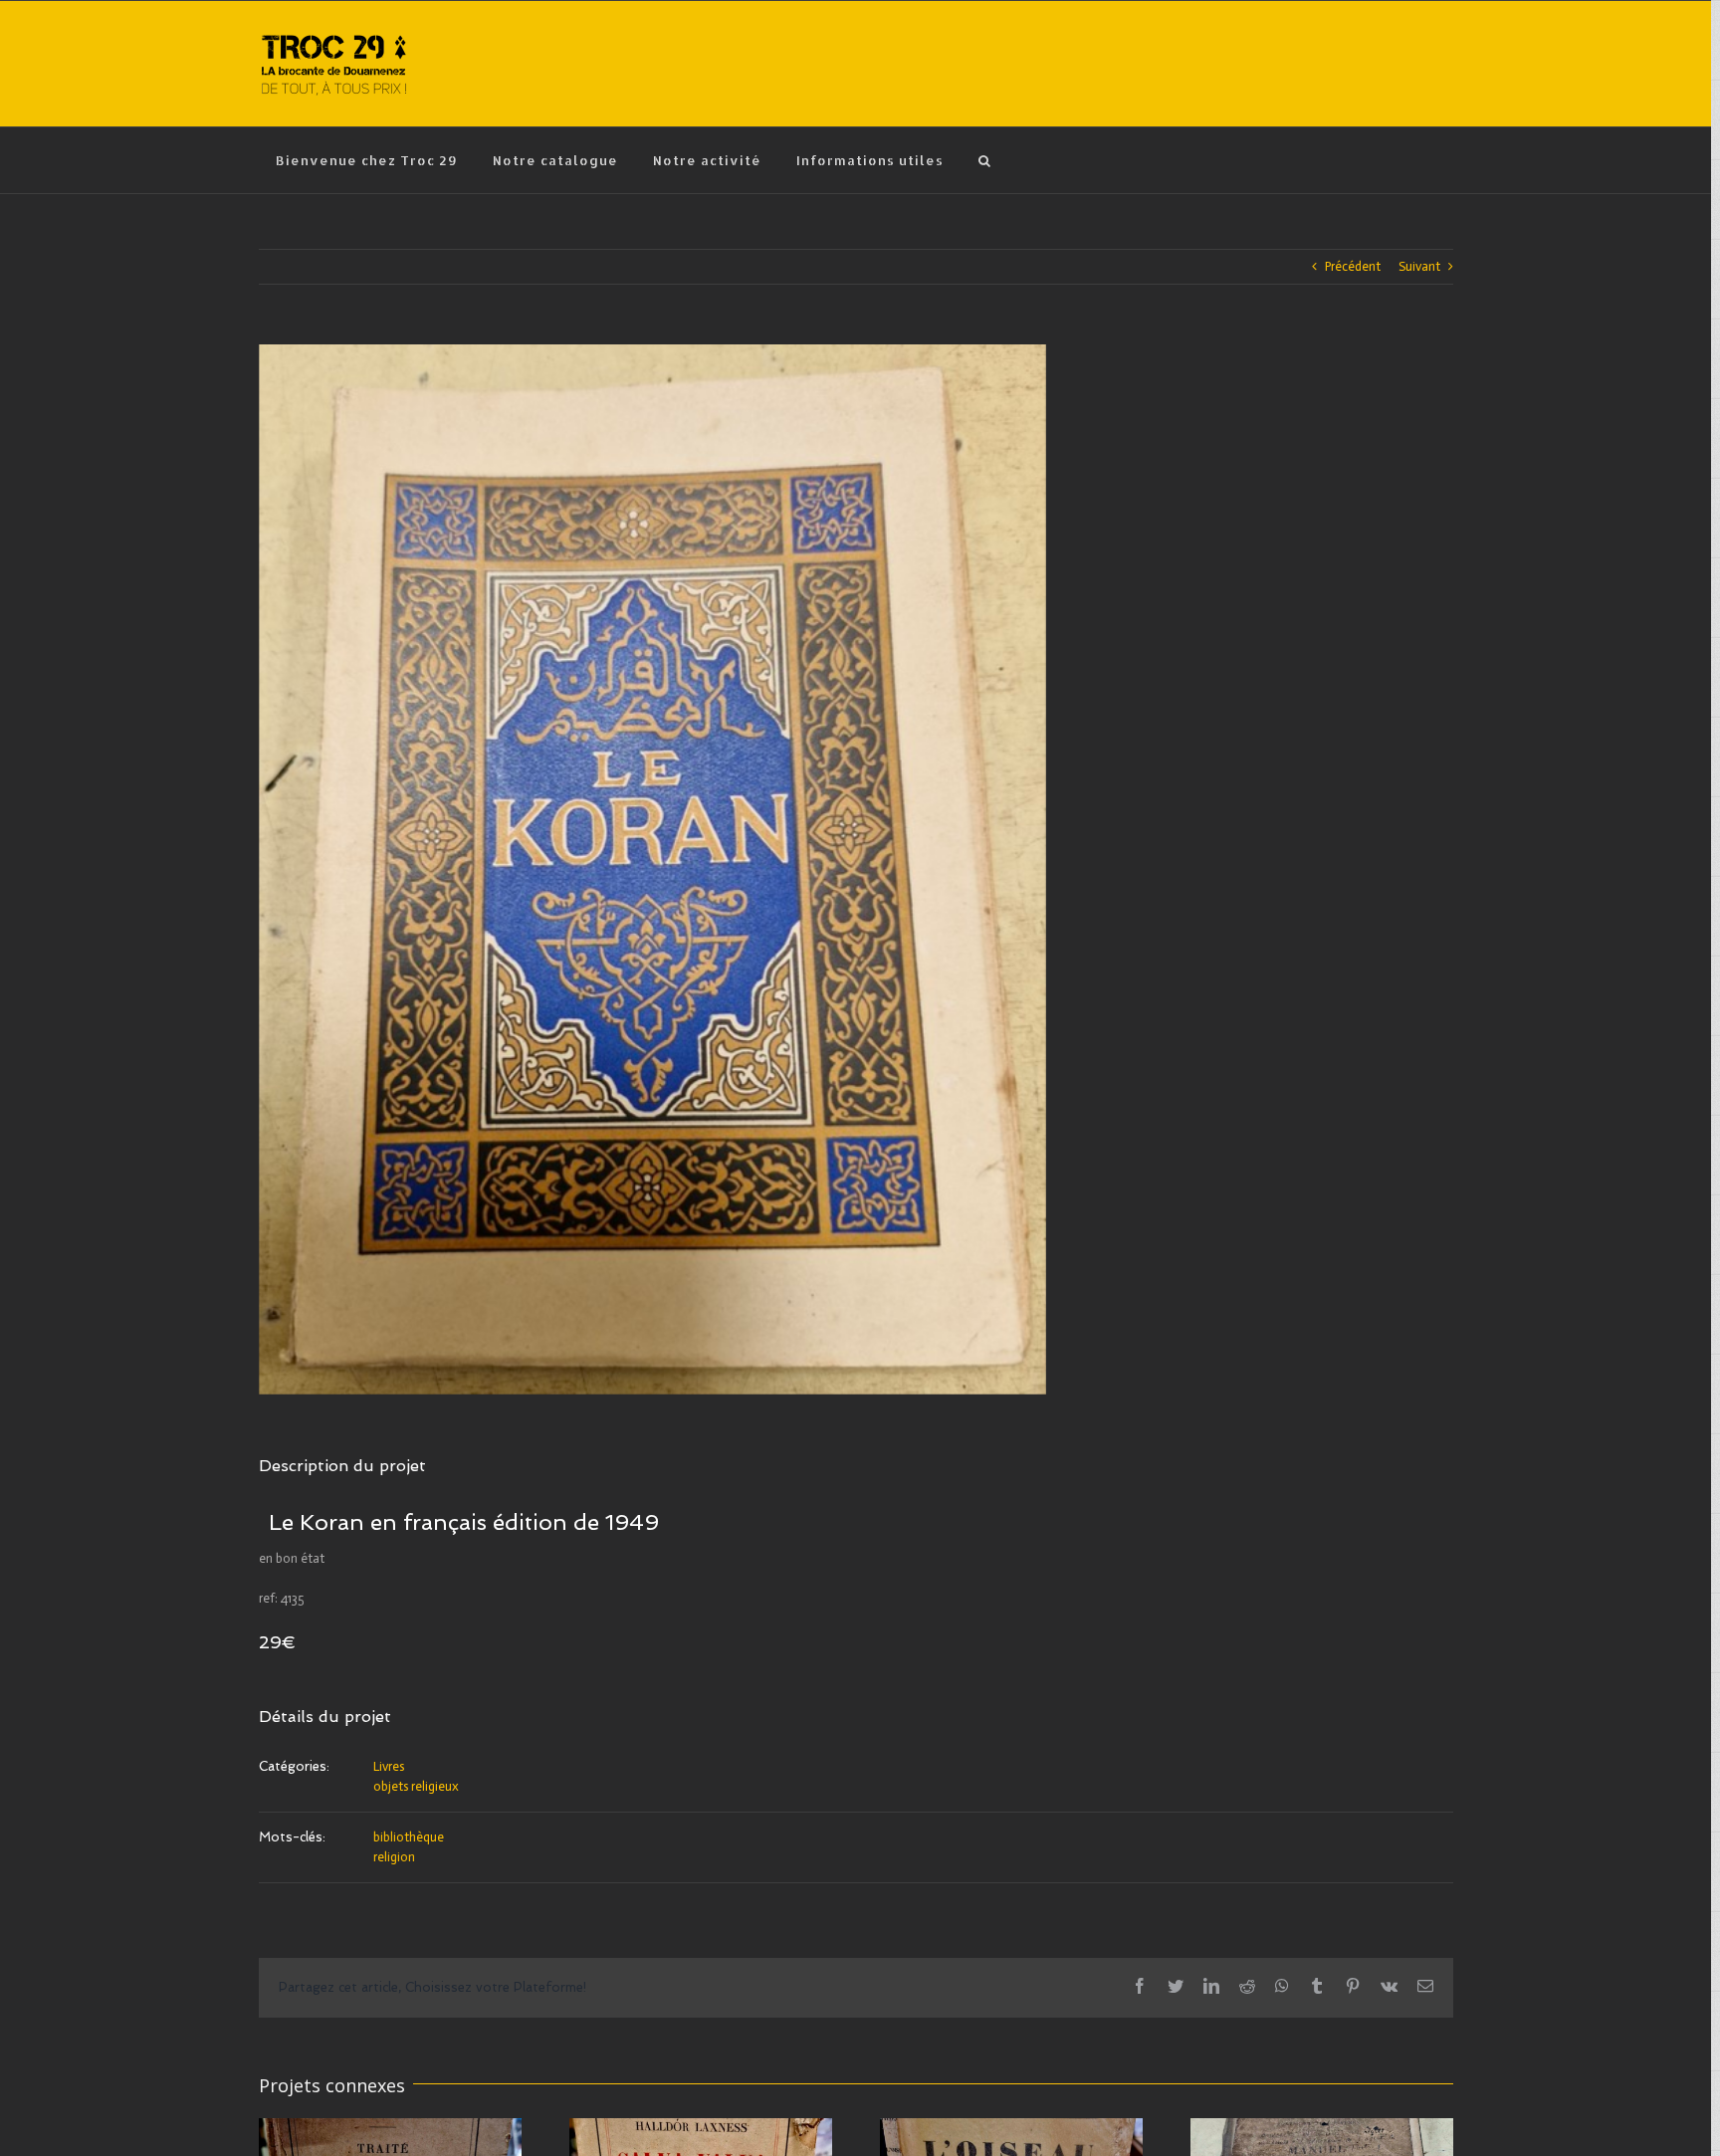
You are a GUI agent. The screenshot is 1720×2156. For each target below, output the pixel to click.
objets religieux (416, 1786)
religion (394, 1857)
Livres (389, 1766)
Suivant (1419, 266)
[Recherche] (985, 160)
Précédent (1353, 266)
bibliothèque (409, 1837)
